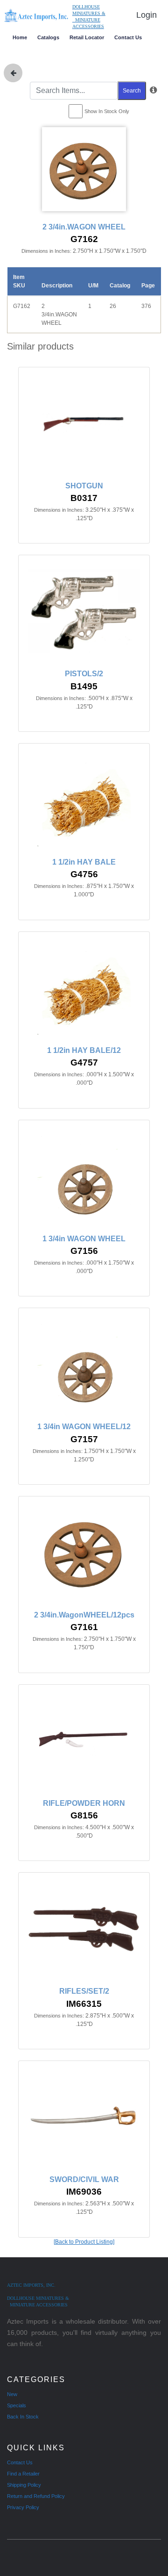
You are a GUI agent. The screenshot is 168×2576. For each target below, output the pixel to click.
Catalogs (48, 37)
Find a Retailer (23, 2474)
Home (20, 37)
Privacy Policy (23, 2507)
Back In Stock (23, 2417)
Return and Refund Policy (36, 2496)
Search (132, 91)
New (12, 2394)
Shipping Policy (24, 2485)
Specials (17, 2405)
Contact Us (128, 37)
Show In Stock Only (107, 111)
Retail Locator (87, 37)
